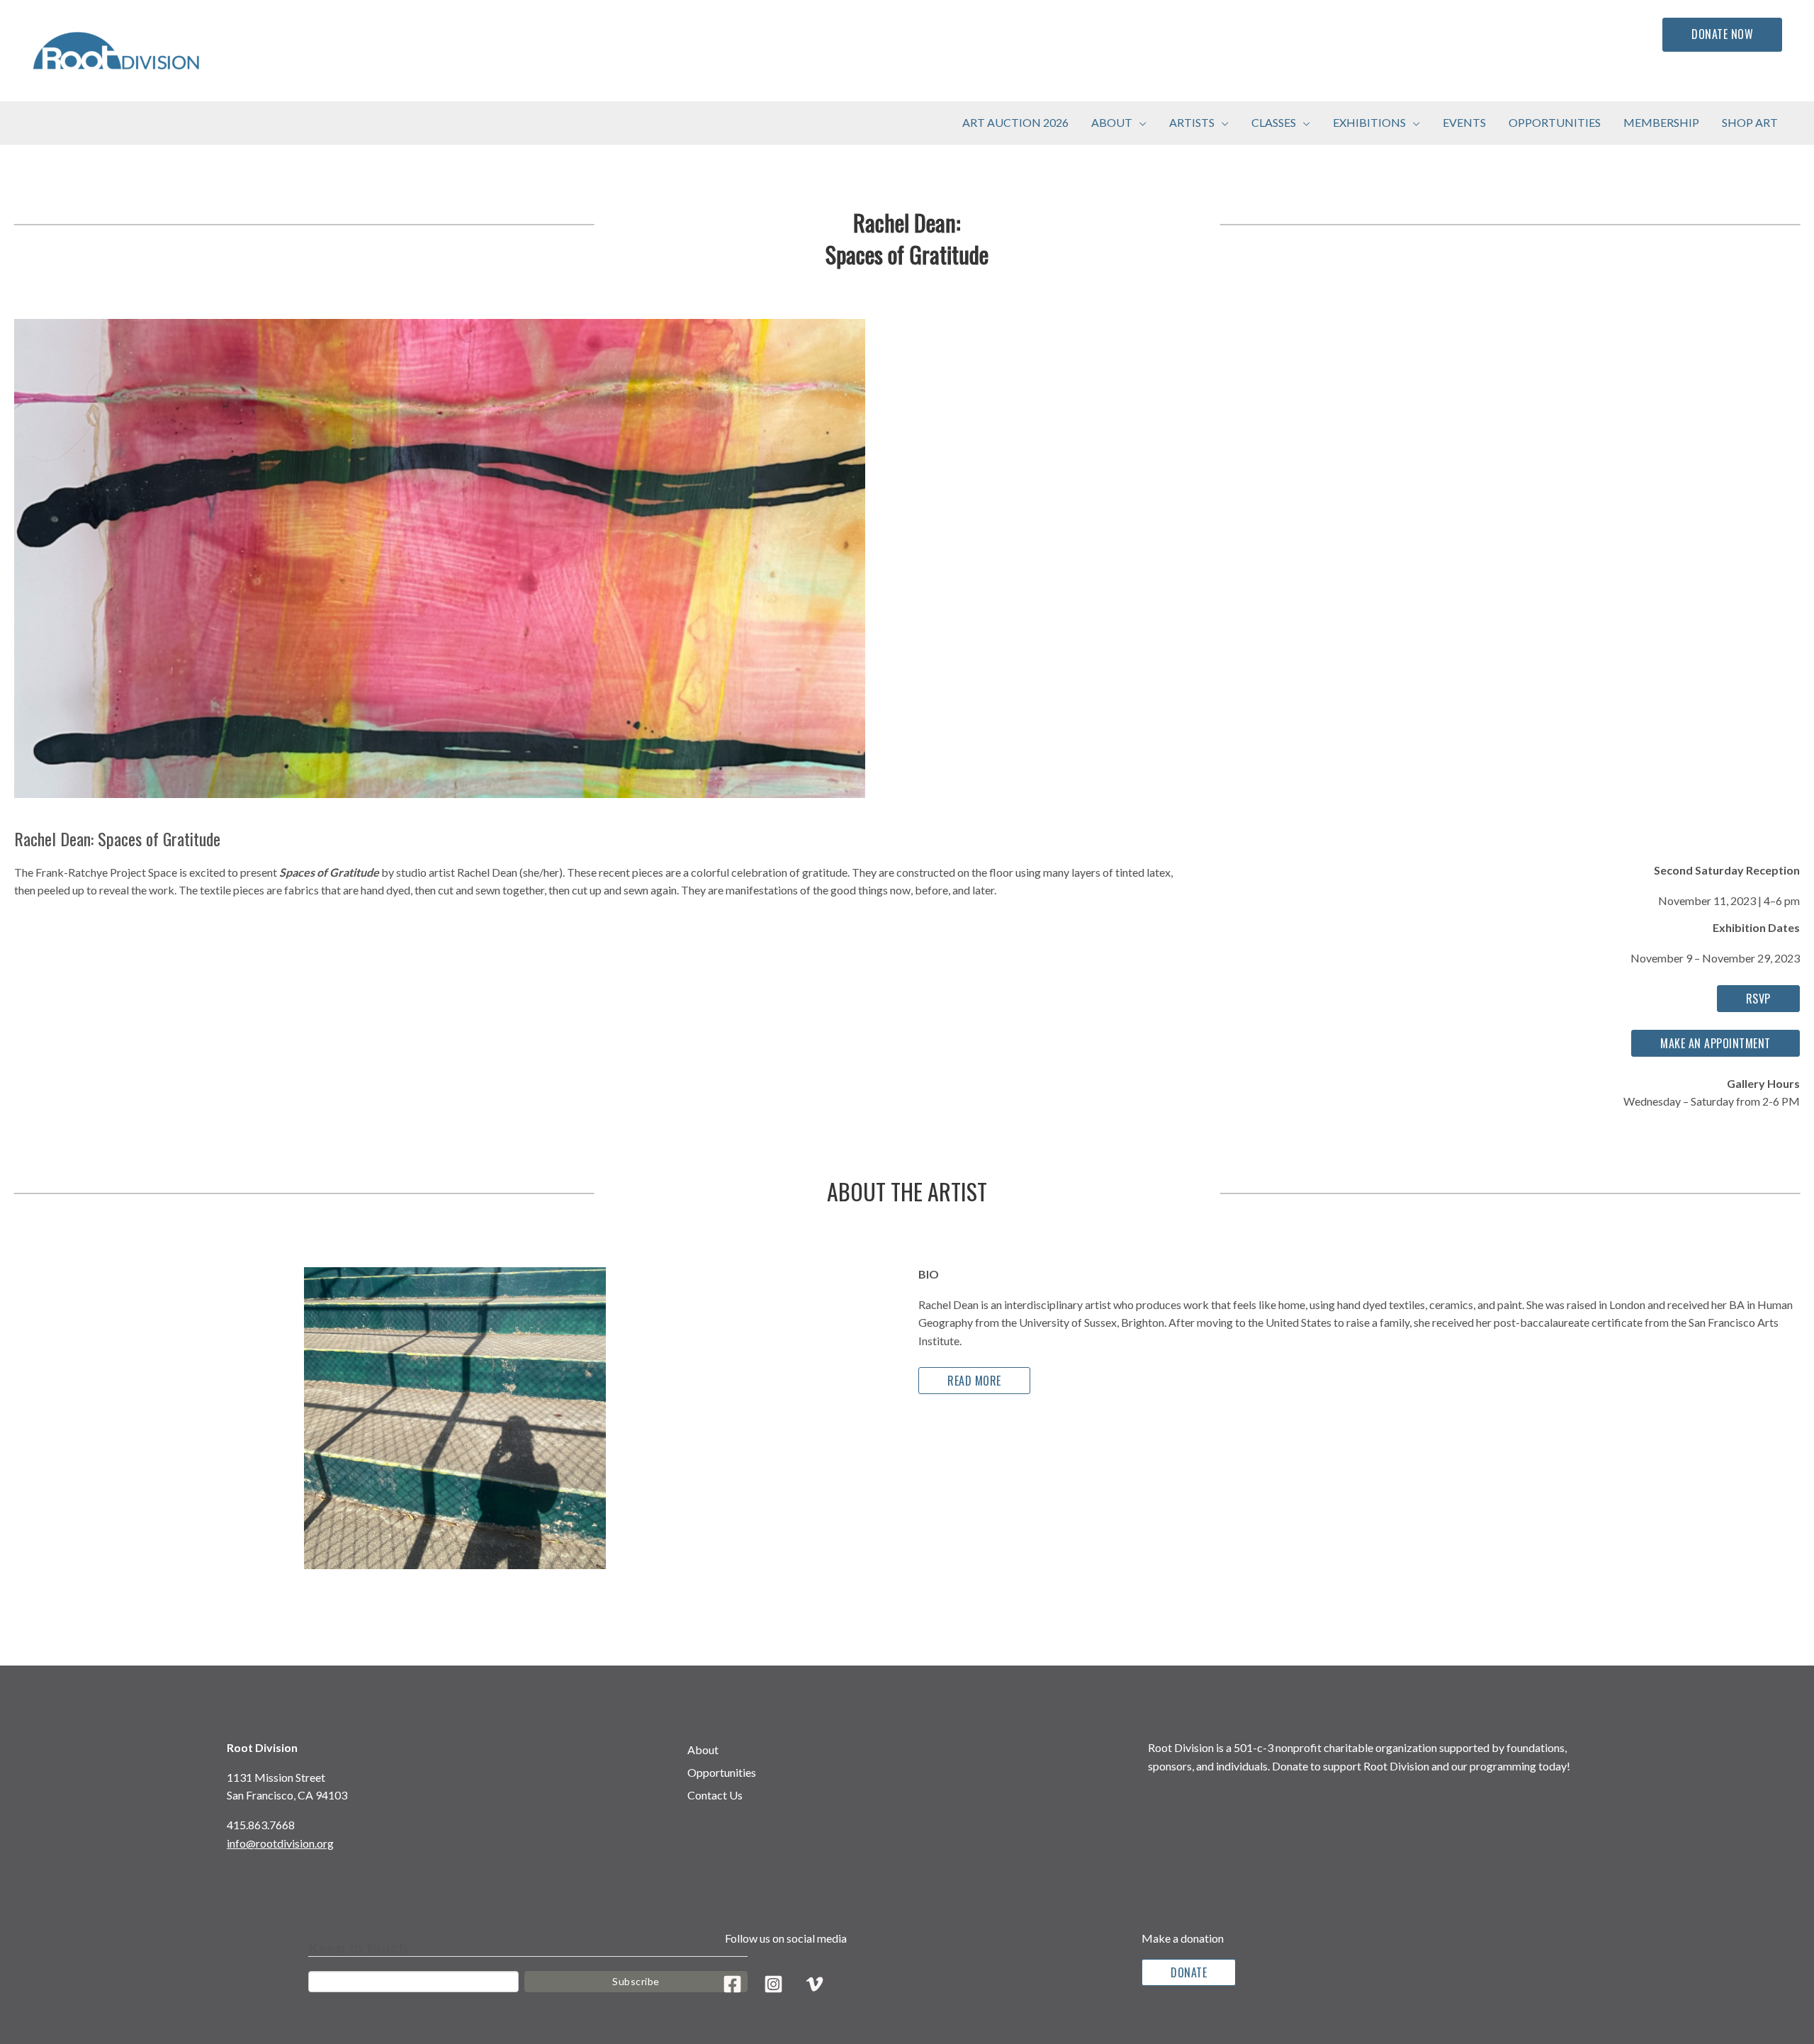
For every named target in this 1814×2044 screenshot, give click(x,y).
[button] (1139, 123)
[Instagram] (773, 1984)
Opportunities (722, 1772)
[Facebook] (732, 1984)
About (703, 1750)
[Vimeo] (815, 1984)
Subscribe (636, 1981)
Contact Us (715, 1795)
